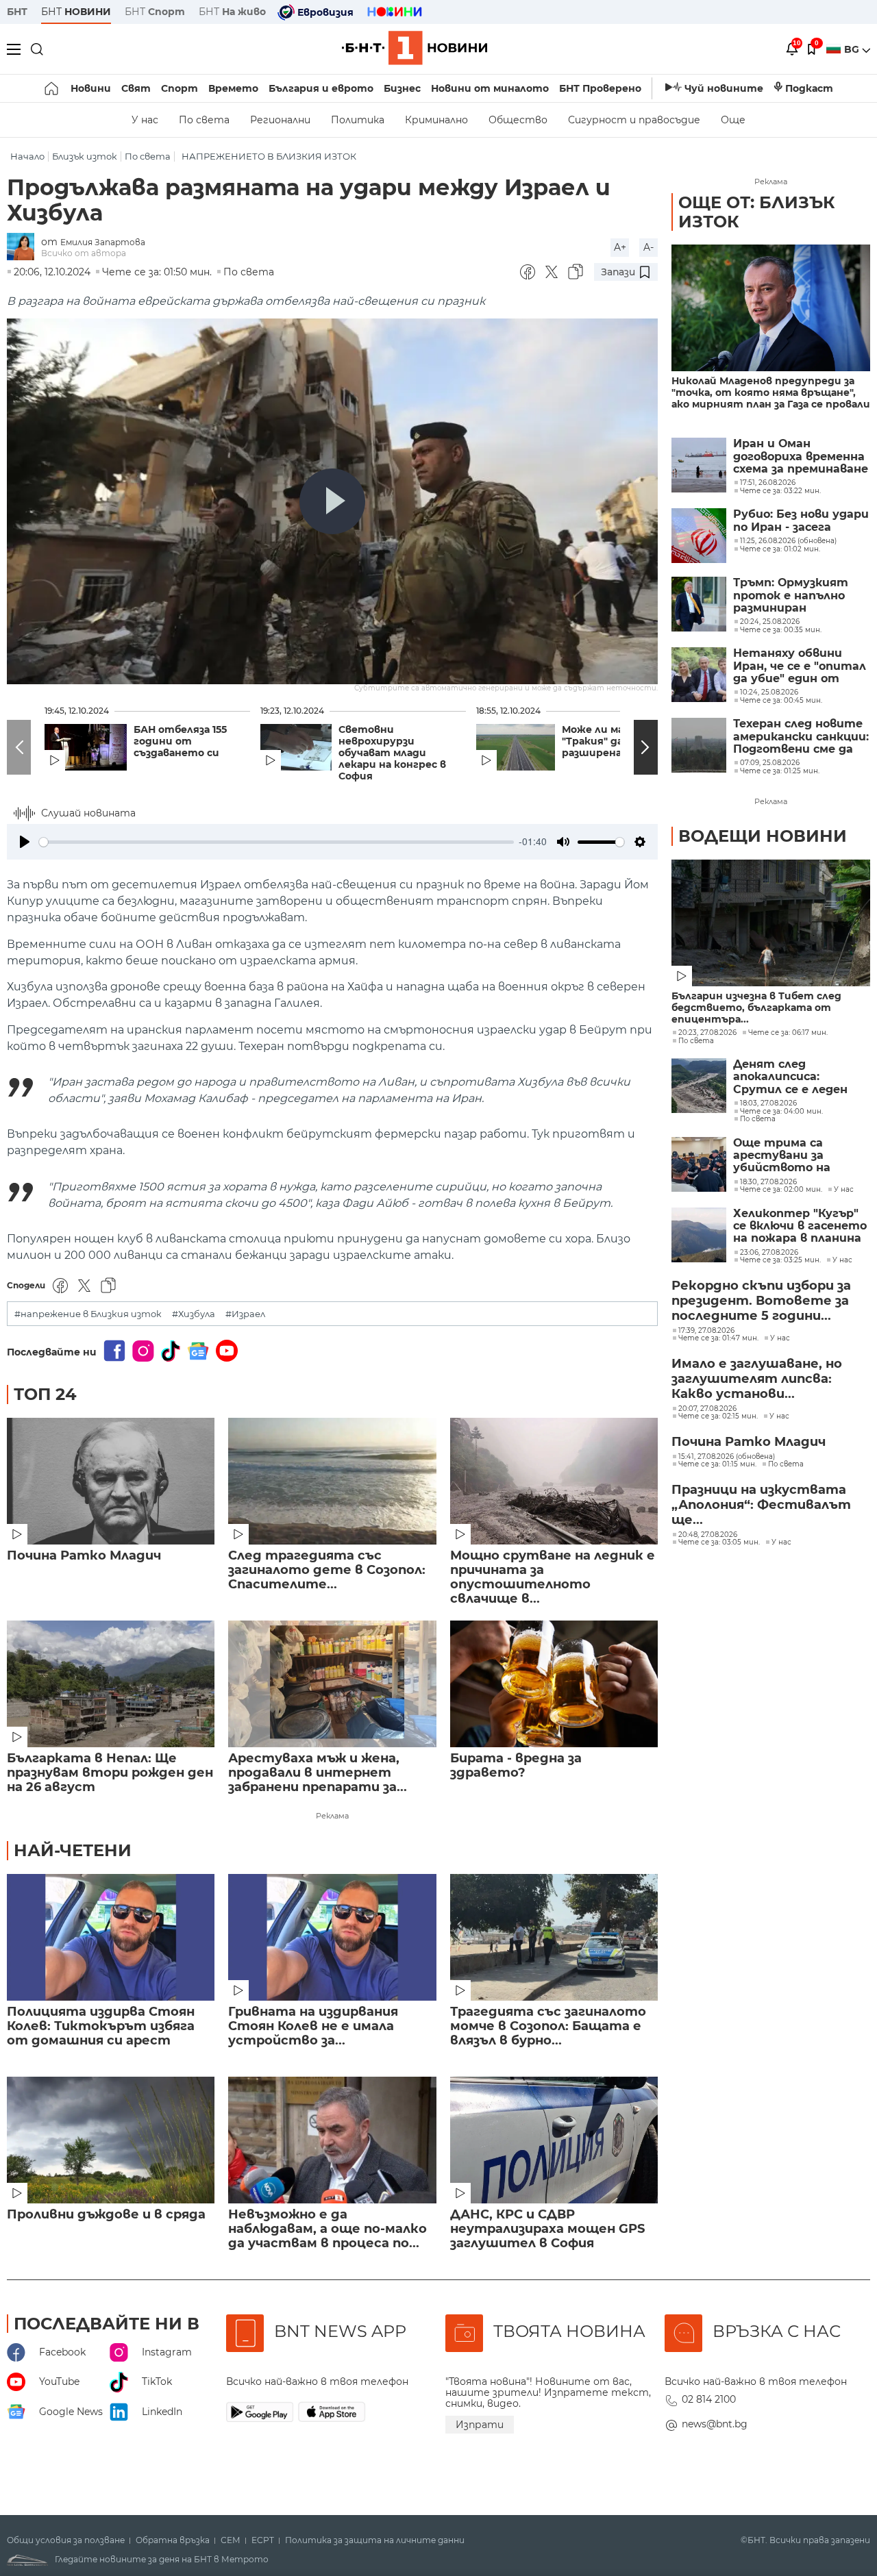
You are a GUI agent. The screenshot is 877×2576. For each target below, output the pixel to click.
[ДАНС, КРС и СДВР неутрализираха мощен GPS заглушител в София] (554, 2140)
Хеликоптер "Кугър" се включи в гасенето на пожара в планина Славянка (800, 1226)
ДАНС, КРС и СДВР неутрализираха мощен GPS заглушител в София (547, 2229)
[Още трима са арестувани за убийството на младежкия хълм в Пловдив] (699, 1164)
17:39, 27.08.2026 (706, 1331)
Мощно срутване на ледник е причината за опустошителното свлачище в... (553, 1577)
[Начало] (52, 88)
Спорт (180, 88)
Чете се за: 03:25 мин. (780, 1260)
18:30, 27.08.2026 (768, 1182)
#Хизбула (194, 1314)
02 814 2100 (709, 2399)
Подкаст (809, 88)
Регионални (280, 120)
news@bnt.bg (715, 2424)
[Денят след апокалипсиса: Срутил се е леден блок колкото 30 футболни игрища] (699, 1086)
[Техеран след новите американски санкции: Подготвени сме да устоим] (699, 745)
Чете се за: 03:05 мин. (719, 1542)
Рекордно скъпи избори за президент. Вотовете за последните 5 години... (761, 1301)
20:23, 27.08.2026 (707, 1033)
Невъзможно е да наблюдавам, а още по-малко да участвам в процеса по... (328, 2229)
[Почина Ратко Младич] (111, 1481)
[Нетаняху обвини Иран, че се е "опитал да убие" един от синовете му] (699, 675)
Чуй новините (724, 88)
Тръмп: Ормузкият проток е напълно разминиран (791, 596)
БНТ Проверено (600, 88)
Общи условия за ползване (66, 2540)
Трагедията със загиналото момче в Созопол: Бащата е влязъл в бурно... (548, 2026)
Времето (233, 88)
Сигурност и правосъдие (634, 120)
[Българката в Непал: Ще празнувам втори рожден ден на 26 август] (111, 1684)
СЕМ (231, 2540)
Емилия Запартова (103, 242)
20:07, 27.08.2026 (707, 1409)
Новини (91, 88)
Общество (518, 120)
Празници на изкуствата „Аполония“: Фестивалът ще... (761, 1505)
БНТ (17, 12)
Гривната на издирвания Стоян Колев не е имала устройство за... (313, 2026)
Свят (136, 88)
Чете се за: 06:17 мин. (788, 1033)
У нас (145, 120)
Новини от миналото (490, 88)
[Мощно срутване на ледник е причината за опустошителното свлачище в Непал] (554, 1481)
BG (853, 49)
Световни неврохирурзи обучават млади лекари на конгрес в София (392, 753)
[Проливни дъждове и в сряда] (111, 2140)
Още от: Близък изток (757, 212)
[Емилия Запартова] (24, 248)
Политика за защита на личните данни (375, 2540)
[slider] (276, 842)
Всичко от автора (84, 253)
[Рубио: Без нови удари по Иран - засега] (699, 536)
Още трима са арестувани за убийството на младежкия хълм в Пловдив (789, 1156)
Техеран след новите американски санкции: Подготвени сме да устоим (801, 737)
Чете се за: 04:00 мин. (781, 1112)
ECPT (263, 2540)
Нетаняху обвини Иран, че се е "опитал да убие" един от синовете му (800, 666)
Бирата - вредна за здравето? (516, 1766)
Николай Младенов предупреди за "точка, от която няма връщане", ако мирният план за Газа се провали (771, 393)
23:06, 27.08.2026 (769, 1253)
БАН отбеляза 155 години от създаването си (180, 741)
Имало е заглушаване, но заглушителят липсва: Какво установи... (757, 1379)
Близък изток (85, 157)
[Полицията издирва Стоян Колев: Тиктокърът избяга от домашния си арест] (111, 1937)
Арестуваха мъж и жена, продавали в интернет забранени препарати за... (318, 1773)
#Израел (245, 1314)
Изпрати (480, 2425)
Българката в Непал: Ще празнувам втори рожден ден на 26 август (110, 1773)
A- (649, 247)
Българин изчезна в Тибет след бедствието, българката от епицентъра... (756, 1008)
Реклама (332, 1816)
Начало (27, 157)
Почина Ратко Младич (84, 1556)
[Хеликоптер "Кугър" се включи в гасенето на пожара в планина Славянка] (699, 1235)
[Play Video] (332, 501)
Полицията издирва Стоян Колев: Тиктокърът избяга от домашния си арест (101, 2026)
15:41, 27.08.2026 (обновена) (727, 1457)
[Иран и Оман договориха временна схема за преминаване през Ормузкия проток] (699, 465)
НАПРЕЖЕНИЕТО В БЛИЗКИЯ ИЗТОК (269, 157)
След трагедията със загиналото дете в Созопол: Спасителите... (327, 1570)
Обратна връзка (173, 2540)
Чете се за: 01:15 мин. (717, 1464)
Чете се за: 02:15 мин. (718, 1416)
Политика (358, 120)
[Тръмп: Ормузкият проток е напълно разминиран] (699, 604)
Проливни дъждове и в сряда (106, 2215)
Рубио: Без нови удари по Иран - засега (801, 521)
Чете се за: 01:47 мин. (718, 1338)
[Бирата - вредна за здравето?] (554, 1684)
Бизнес (402, 88)
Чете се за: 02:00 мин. (781, 1190)
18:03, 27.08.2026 (768, 1103)
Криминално (436, 120)
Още (733, 120)
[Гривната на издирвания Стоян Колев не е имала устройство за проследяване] (332, 1937)
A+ (620, 247)
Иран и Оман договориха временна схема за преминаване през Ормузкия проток (801, 457)
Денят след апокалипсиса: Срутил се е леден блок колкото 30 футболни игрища (791, 1077)
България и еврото (321, 88)
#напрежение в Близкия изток (88, 1314)
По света (204, 120)
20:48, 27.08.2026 (708, 1535)
